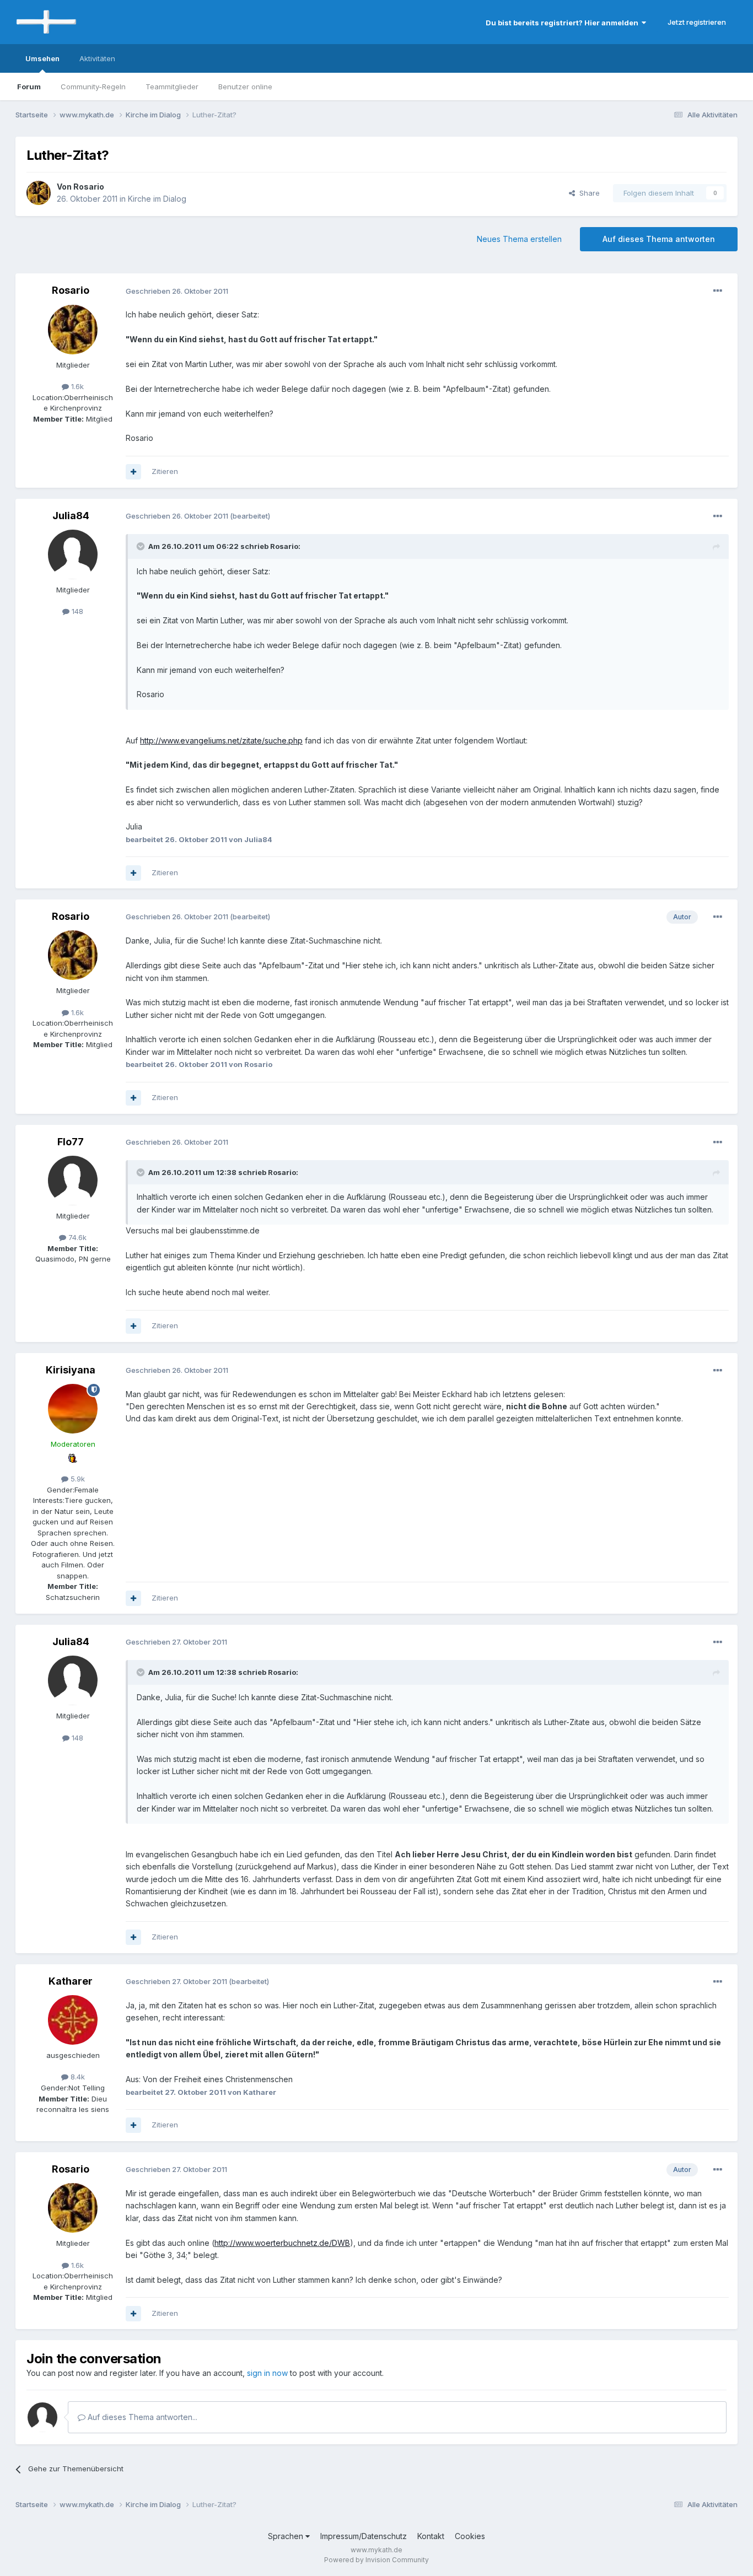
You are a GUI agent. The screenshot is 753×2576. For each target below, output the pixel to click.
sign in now (267, 2373)
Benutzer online (245, 87)
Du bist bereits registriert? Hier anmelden (564, 23)
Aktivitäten (97, 58)
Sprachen (287, 2536)
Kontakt (431, 2536)
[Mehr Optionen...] (718, 291)
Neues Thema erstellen (519, 239)
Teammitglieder (172, 87)
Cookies (470, 2536)
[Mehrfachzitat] (133, 472)
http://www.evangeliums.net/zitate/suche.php (221, 740)
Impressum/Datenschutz (364, 2536)
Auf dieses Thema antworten (659, 239)
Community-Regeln (93, 87)
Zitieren (165, 471)
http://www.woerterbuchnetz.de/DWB (282, 2243)
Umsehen (42, 58)
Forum (29, 87)
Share (587, 193)
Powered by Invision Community (376, 2560)
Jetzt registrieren (697, 22)
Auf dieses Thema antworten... (141, 2417)
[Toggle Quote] (142, 546)
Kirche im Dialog (157, 199)
